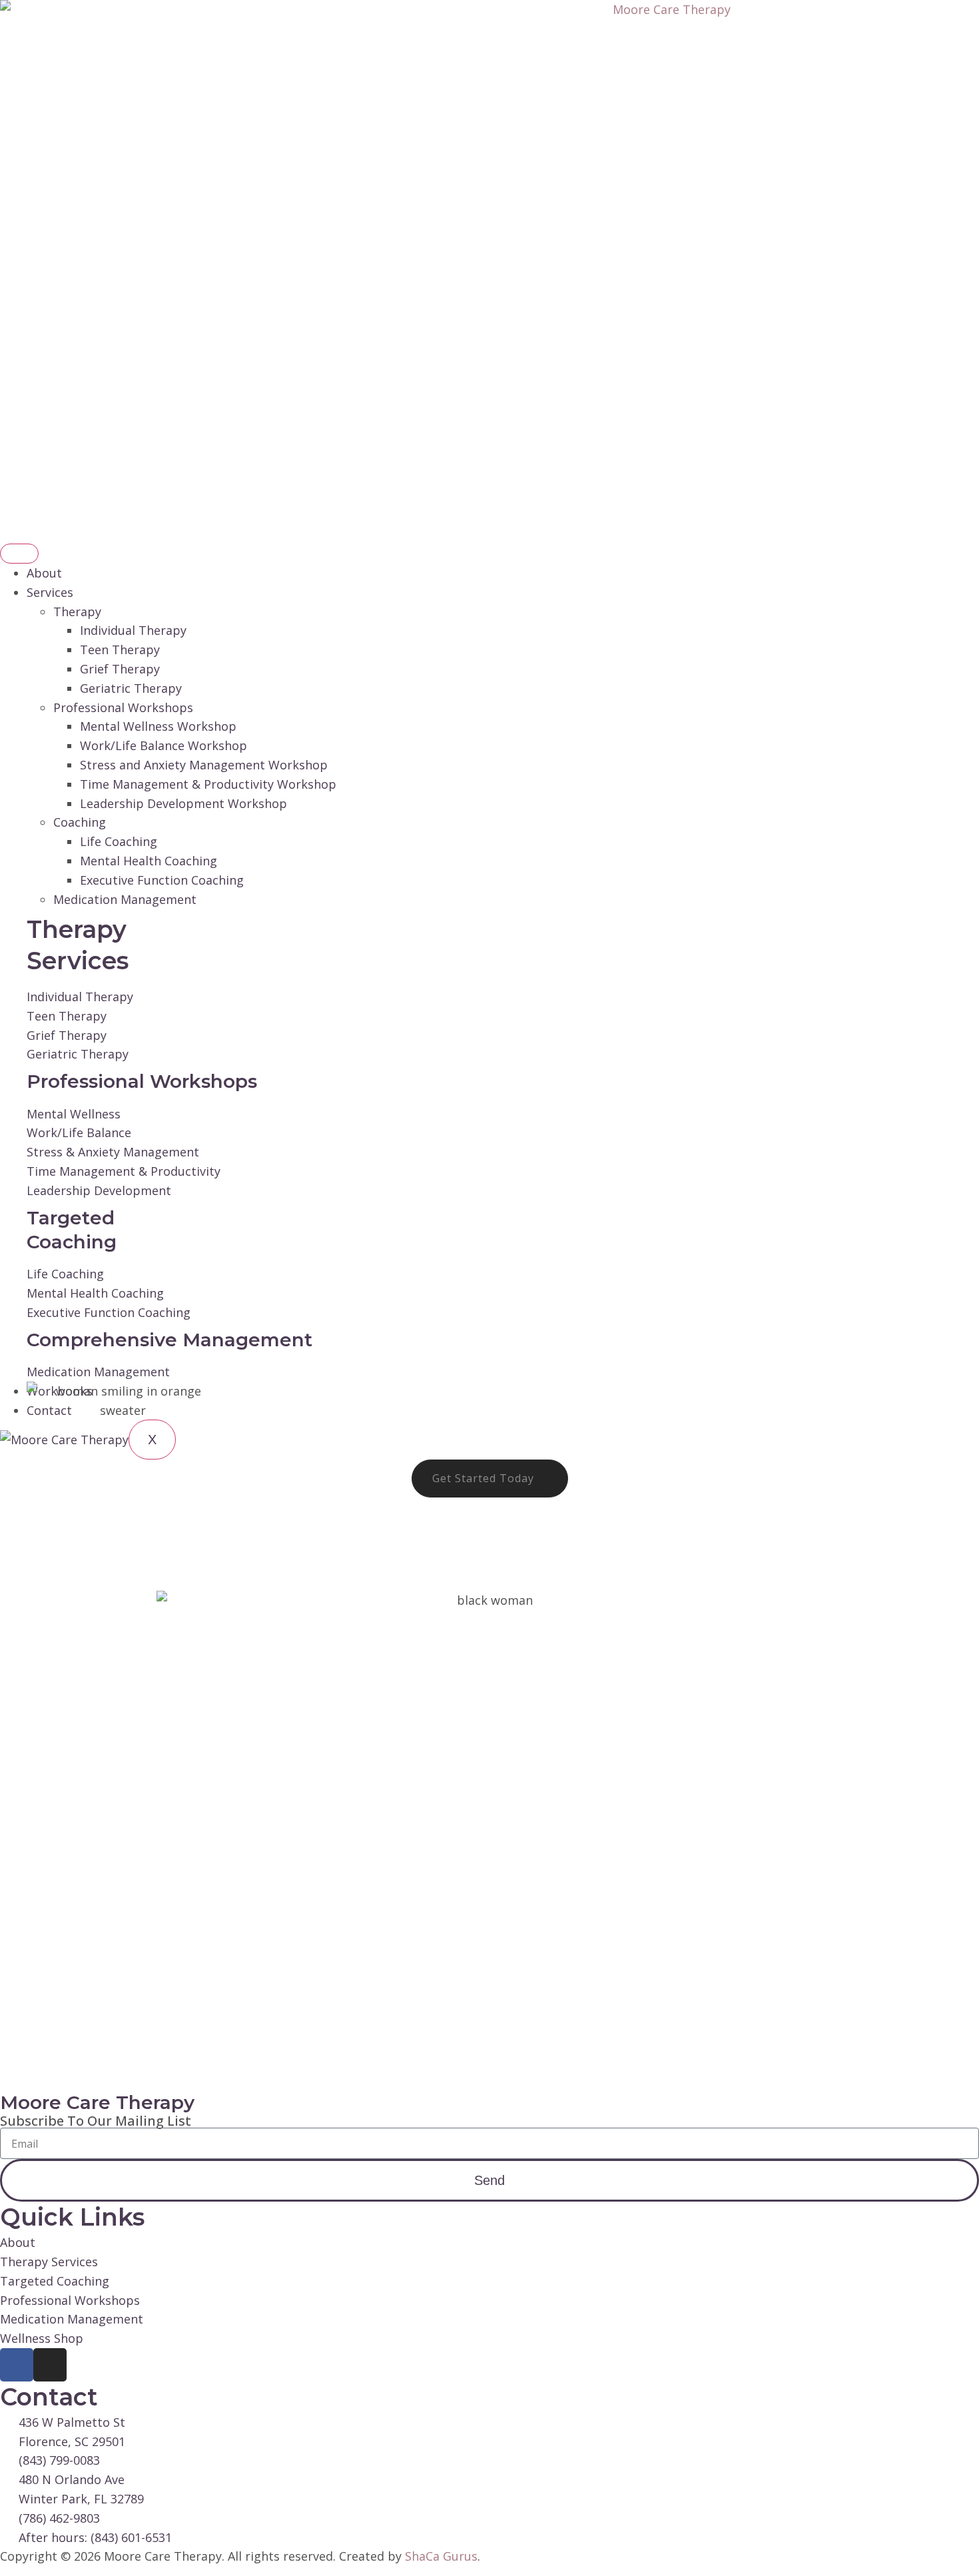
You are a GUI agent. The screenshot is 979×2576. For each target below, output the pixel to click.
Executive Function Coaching (162, 880)
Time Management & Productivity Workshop (208, 784)
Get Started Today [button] (483, 1478)
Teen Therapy (120, 649)
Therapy (77, 612)
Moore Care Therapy (97, 2102)
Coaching (80, 822)
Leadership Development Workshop (183, 803)
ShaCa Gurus (441, 2556)
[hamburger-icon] (19, 554)
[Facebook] (17, 2365)
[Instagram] (50, 2365)
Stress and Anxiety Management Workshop (204, 765)
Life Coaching (119, 841)
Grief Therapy (120, 669)
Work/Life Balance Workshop (163, 745)
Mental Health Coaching (149, 861)
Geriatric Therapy (131, 688)
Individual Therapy (133, 630)
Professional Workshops (123, 707)
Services (50, 592)
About (44, 573)
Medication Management (125, 899)
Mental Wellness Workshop (158, 726)
